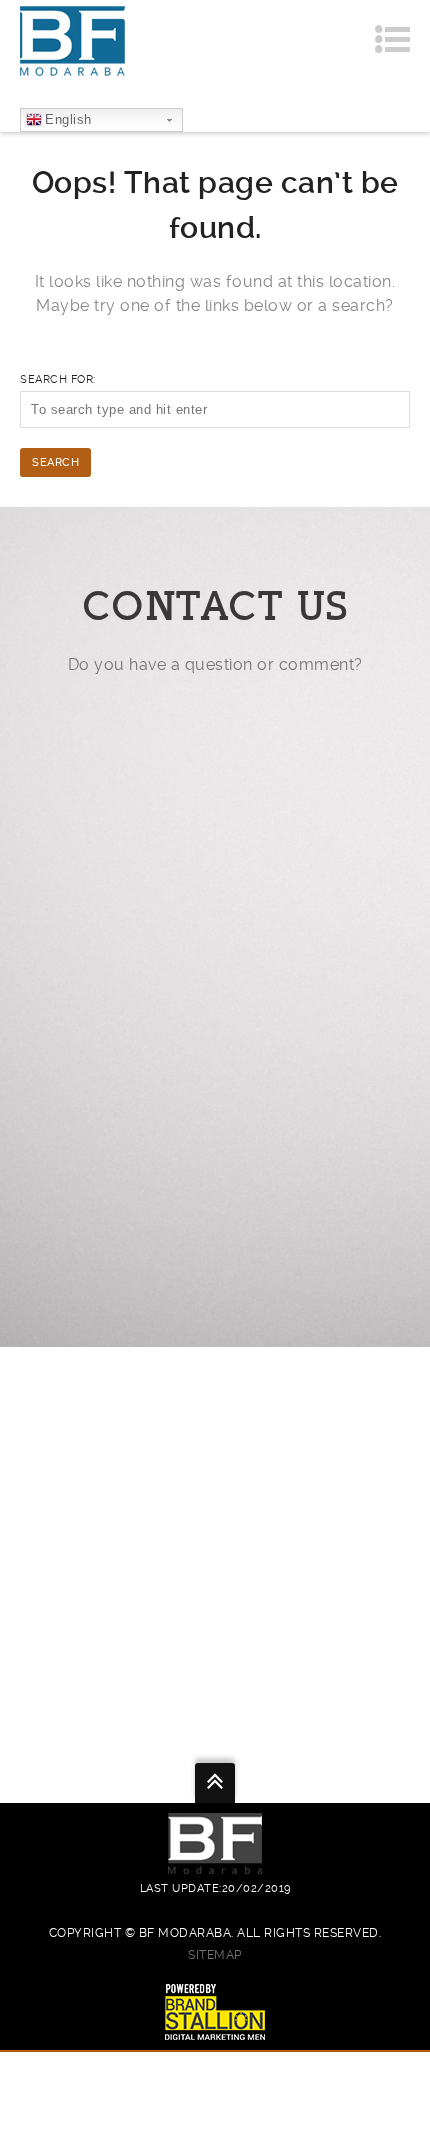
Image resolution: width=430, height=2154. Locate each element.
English (68, 119)
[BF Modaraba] (72, 40)
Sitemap (215, 1955)
